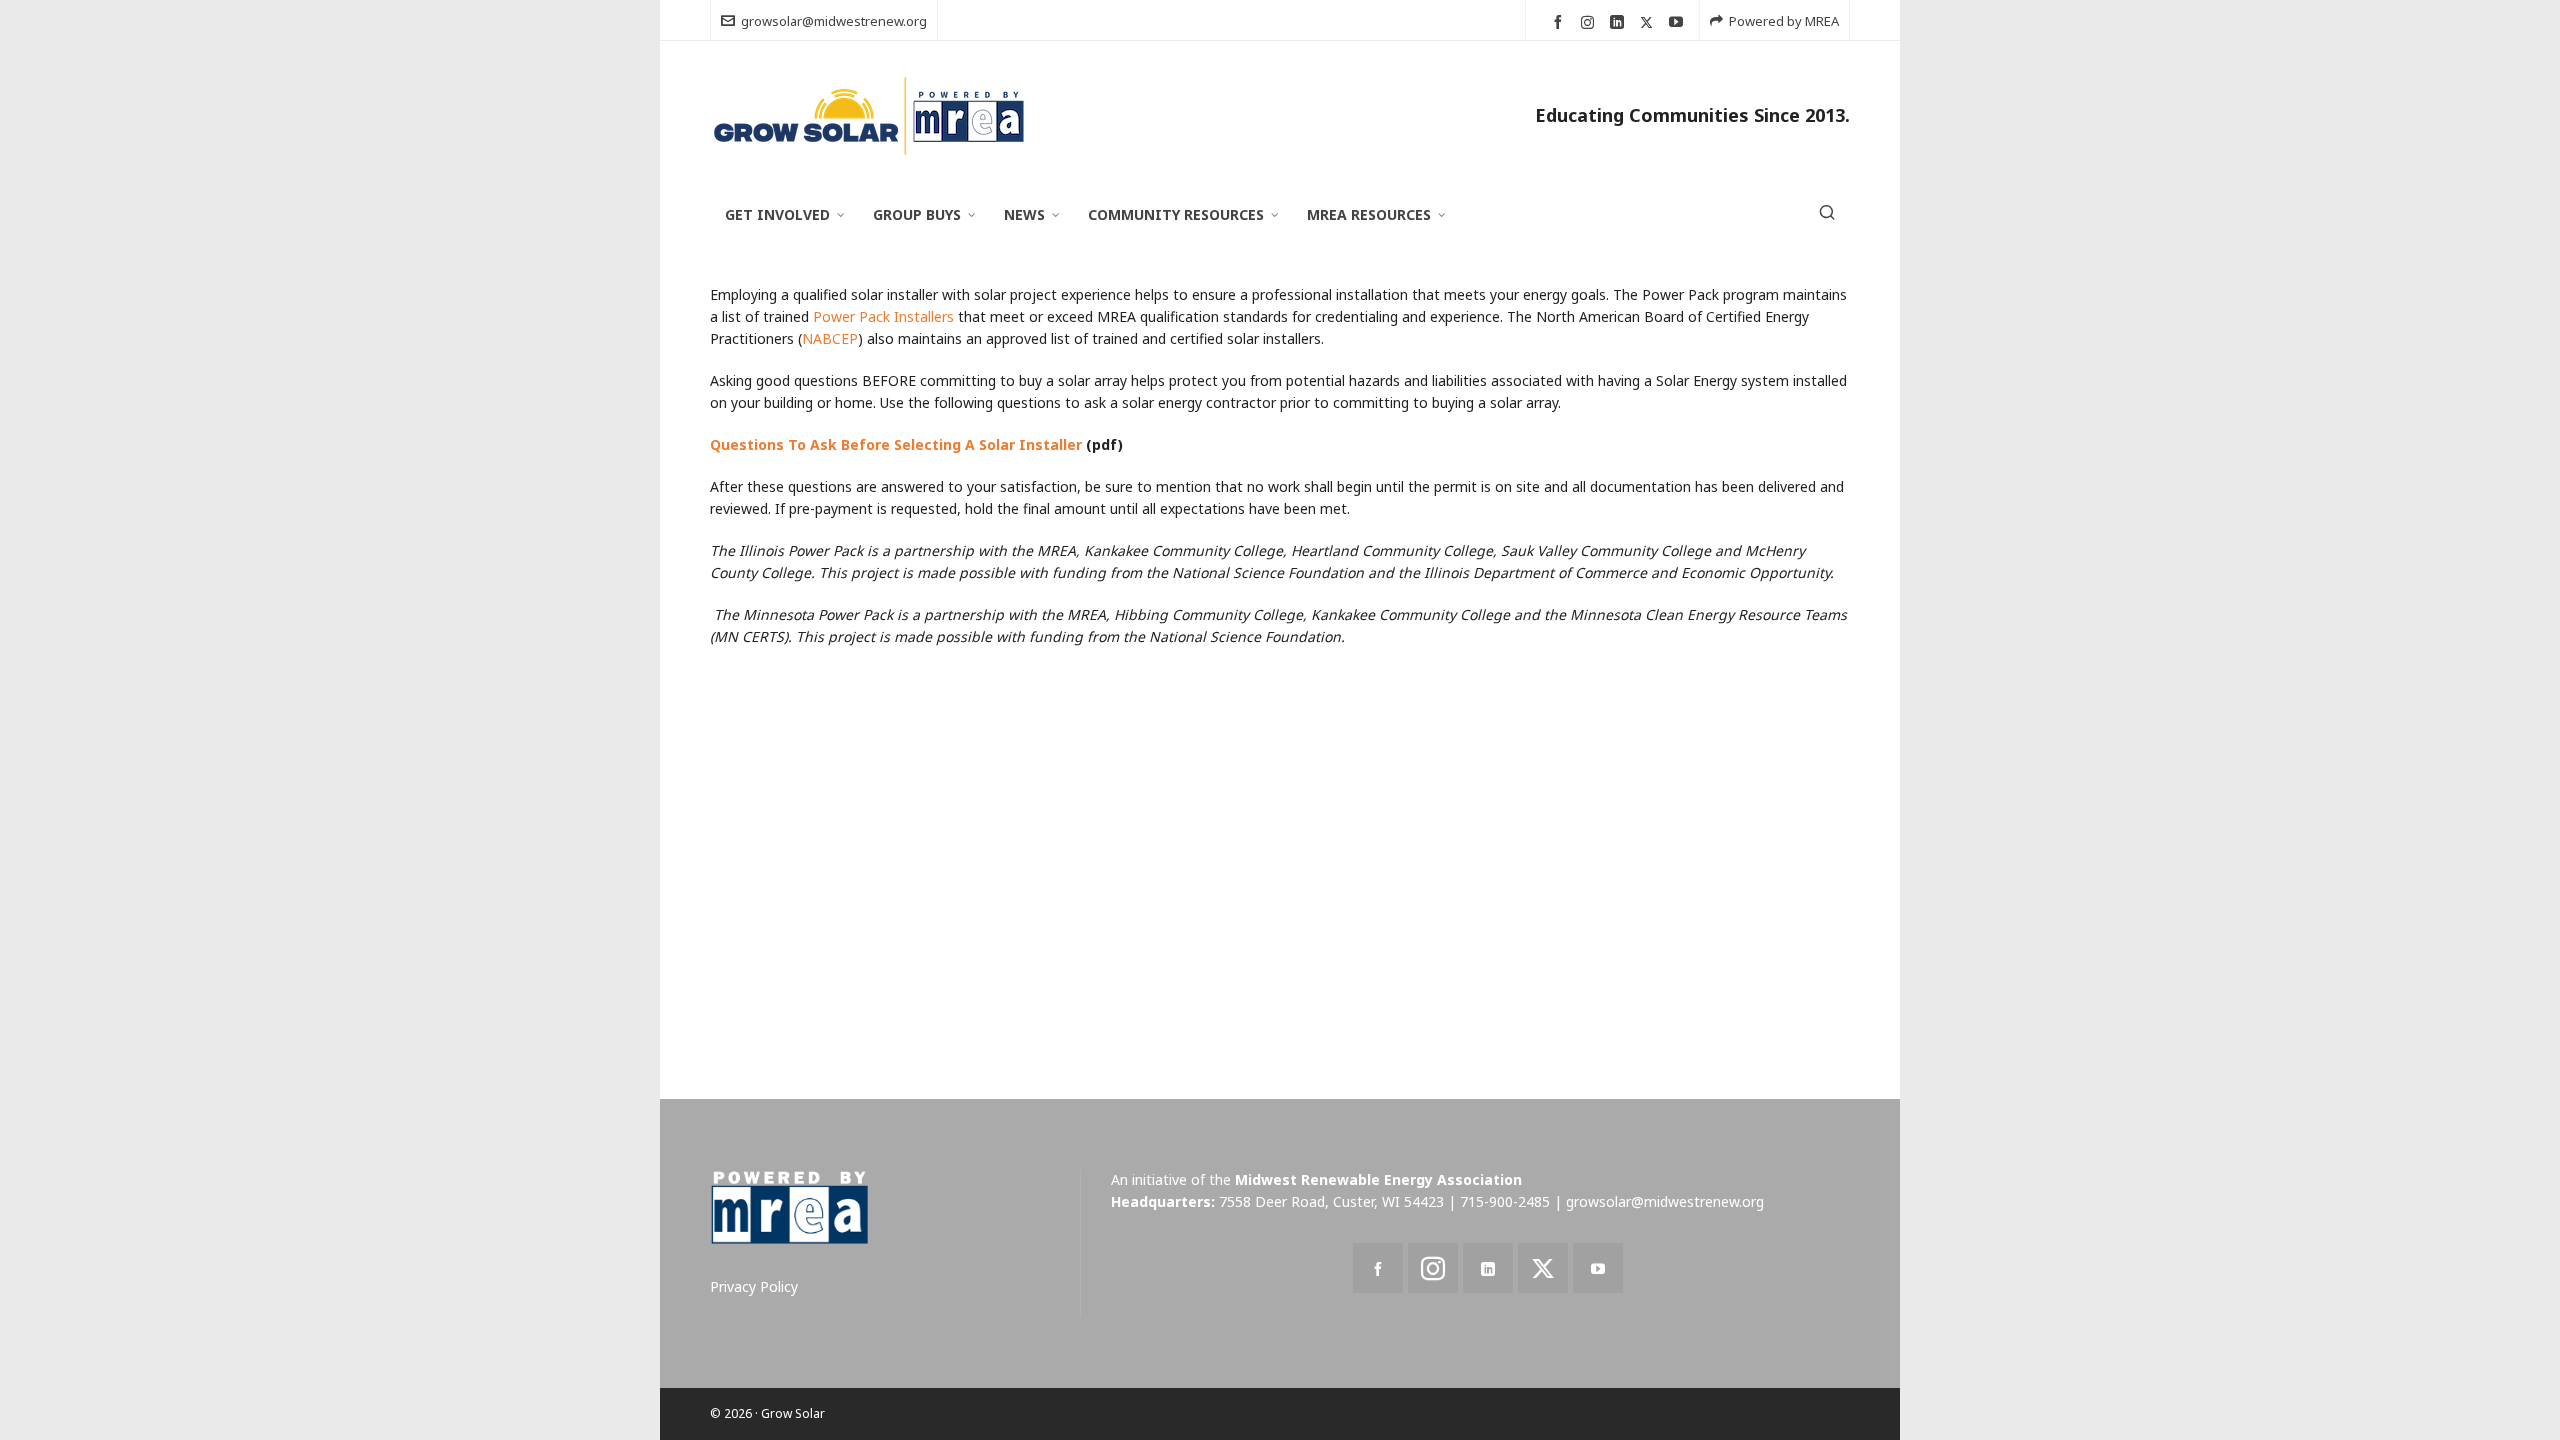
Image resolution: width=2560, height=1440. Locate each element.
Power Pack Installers (883, 316)
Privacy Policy (754, 1286)
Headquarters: (1163, 1201)
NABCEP (830, 338)
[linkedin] (1620, 22)
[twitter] (1649, 22)
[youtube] (1679, 22)
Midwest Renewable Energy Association (1378, 1179)
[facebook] (1561, 22)
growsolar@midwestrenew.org (834, 21)
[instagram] (1590, 22)
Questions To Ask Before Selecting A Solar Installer (896, 444)
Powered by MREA (1784, 21)
